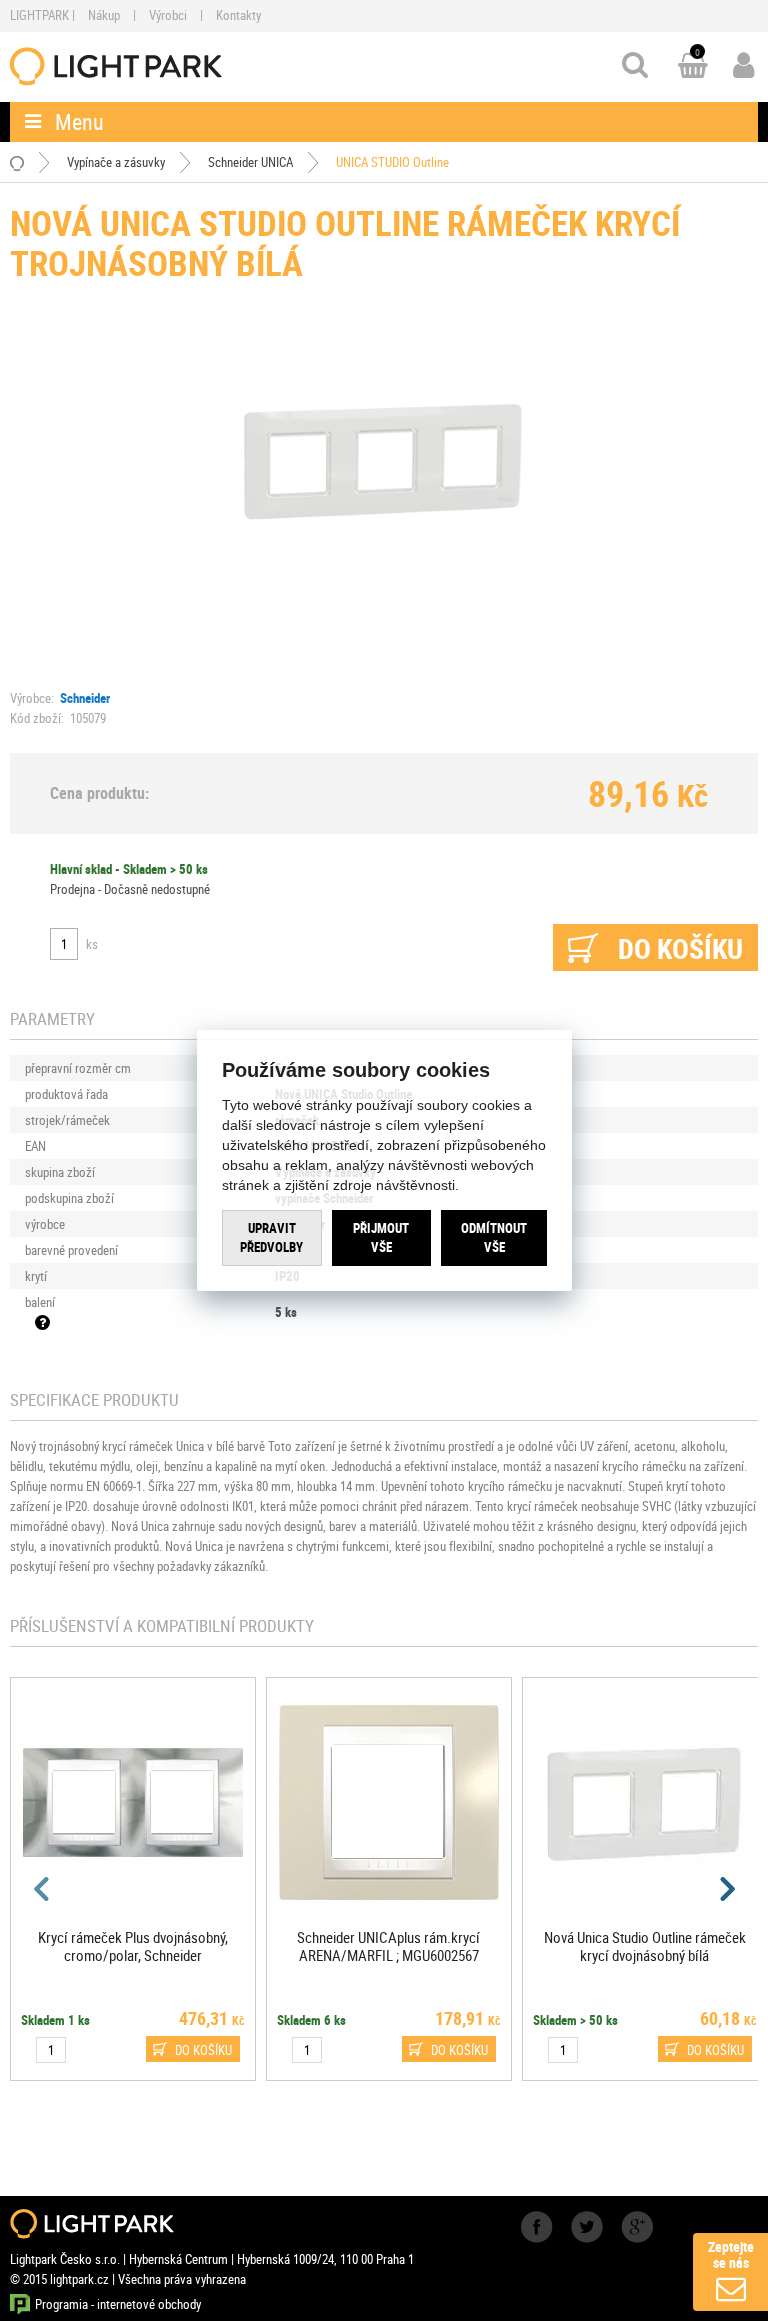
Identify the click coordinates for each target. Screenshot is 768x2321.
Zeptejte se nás (731, 2254)
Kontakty (238, 15)
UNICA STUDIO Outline (392, 162)
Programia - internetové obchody (118, 2304)
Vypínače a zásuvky (116, 162)
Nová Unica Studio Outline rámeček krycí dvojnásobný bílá (645, 1946)
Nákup (104, 15)
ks (92, 944)
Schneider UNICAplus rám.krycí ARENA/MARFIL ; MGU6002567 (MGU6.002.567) (388, 1955)
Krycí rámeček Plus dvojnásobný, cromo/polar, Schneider (133, 1946)
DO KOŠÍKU (203, 2050)
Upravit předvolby (271, 1237)
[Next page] (725, 1889)
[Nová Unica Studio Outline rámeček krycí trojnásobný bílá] (384, 459)
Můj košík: (693, 67)
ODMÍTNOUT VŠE (494, 1237)
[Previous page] (42, 1889)
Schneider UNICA (250, 162)
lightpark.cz (116, 66)
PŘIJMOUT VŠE (381, 1237)
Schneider (85, 698)
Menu (79, 121)
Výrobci (168, 15)
